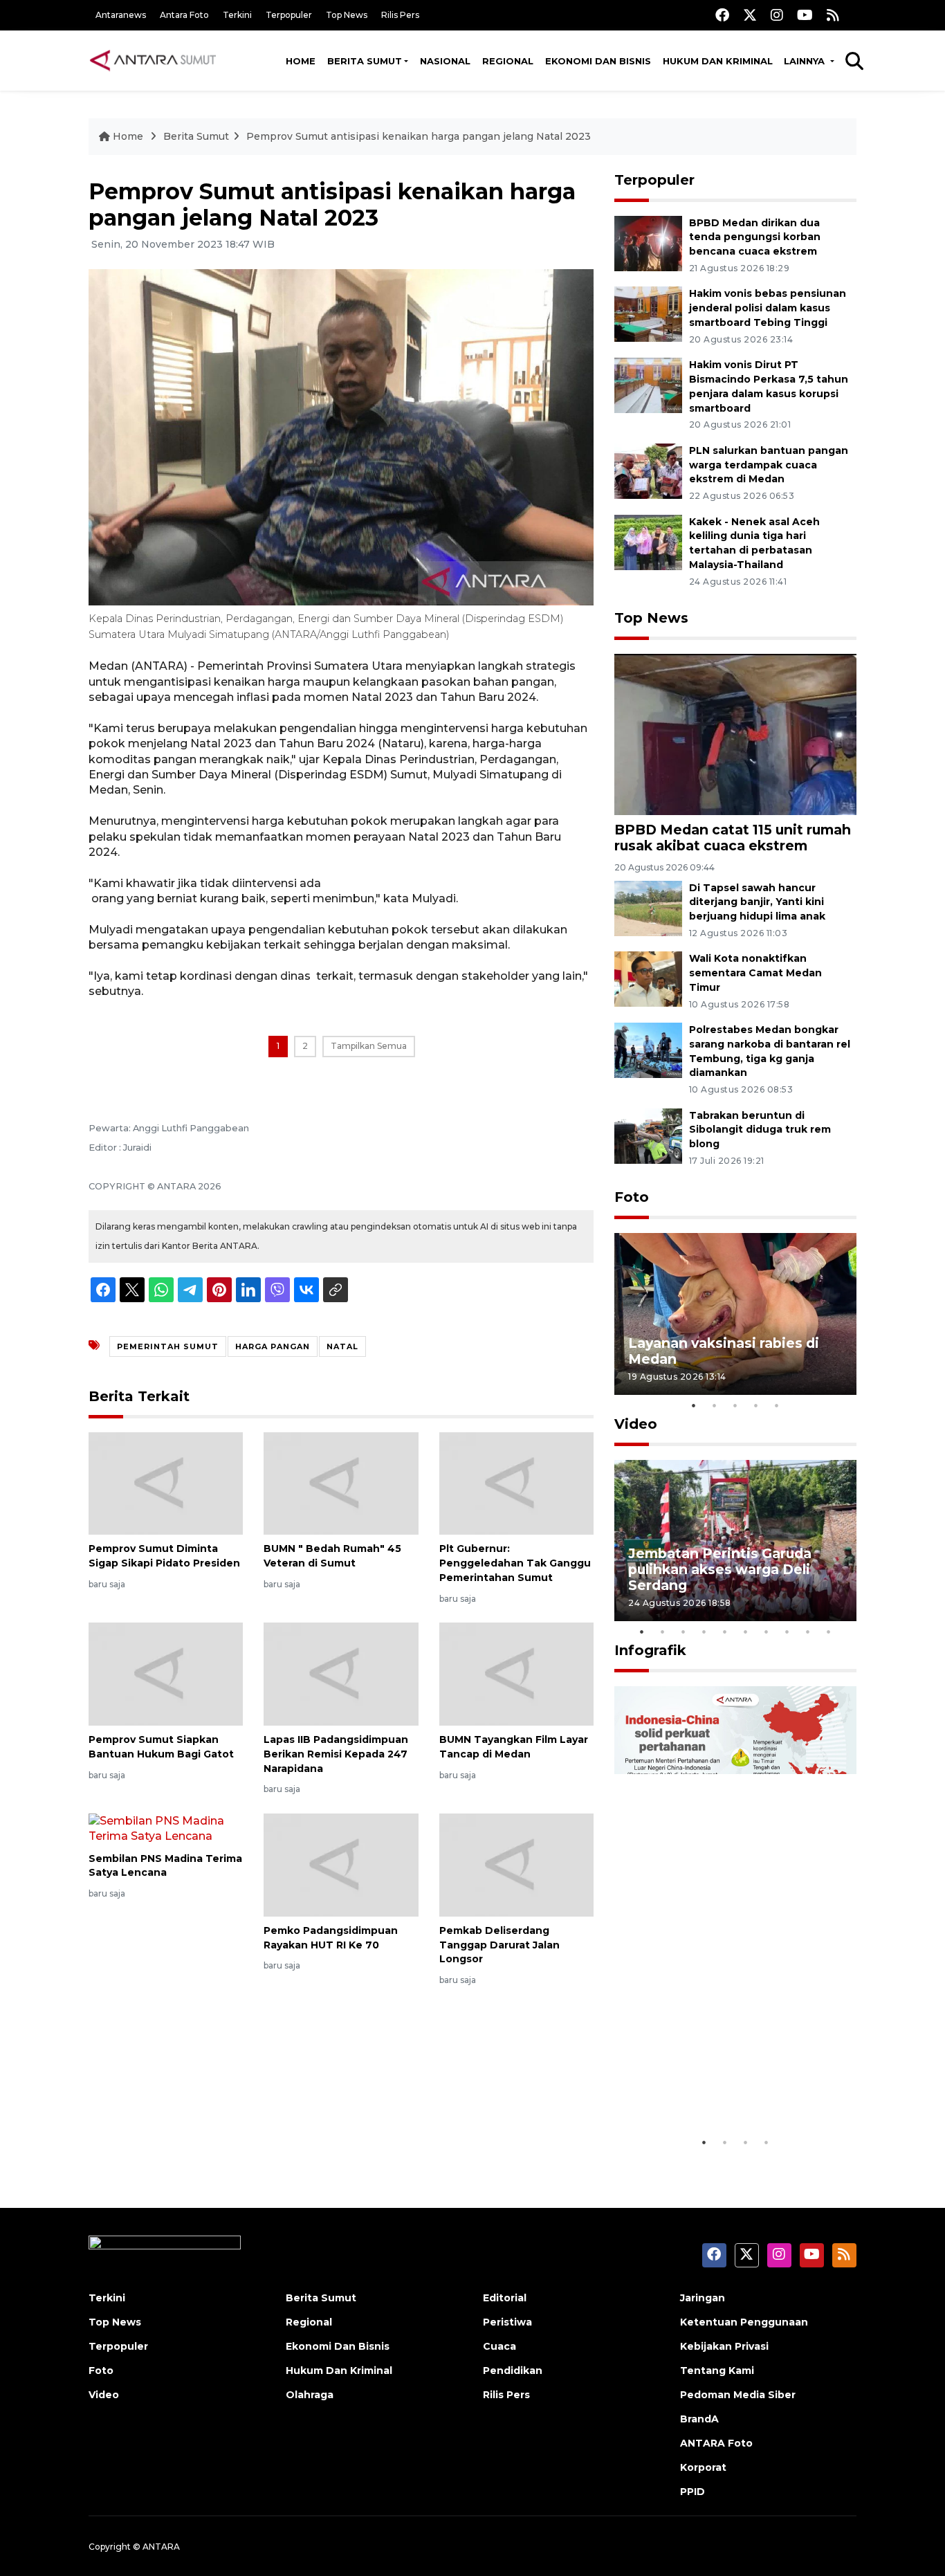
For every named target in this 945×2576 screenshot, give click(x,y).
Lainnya (806, 61)
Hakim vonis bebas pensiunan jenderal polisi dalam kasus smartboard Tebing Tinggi (768, 308)
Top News (347, 15)
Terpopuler (289, 15)
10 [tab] (829, 1632)
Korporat (703, 2467)
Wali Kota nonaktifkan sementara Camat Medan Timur (755, 973)
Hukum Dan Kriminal (339, 2371)
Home (301, 61)
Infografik (650, 1650)
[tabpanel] (735, 1314)
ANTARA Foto (716, 2443)
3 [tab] (735, 1405)
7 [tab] (767, 1632)
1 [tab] (694, 1405)
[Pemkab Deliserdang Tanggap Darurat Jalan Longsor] (516, 1864)
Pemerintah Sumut (168, 1346)
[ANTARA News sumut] (158, 60)
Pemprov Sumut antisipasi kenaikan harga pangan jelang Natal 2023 (419, 136)
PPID (692, 2492)
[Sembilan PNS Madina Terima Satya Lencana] (166, 1828)
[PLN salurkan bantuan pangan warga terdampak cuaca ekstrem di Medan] (648, 470)
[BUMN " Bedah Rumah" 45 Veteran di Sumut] (341, 1482)
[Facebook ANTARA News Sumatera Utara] (722, 15)
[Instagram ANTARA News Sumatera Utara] (777, 15)
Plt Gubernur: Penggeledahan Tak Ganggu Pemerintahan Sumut (515, 1563)
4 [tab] (756, 1405)
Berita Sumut (365, 61)
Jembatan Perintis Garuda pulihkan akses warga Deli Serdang (720, 1569)
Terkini (237, 15)
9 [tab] (808, 1632)
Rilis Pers (400, 15)
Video (636, 1424)
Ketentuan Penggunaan (744, 2322)
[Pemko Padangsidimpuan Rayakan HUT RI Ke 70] (341, 1864)
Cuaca (499, 2346)
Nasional (445, 61)
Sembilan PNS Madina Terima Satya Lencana (165, 1866)
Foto (632, 1197)
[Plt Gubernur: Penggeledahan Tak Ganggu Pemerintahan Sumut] (516, 1482)
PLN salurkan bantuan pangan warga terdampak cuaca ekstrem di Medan (769, 465)
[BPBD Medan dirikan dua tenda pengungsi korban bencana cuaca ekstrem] (648, 243)
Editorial (505, 2298)
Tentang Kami (717, 2371)
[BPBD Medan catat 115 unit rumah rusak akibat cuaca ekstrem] (735, 734)
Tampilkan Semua (369, 1046)
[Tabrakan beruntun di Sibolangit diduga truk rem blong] (648, 1135)
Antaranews (121, 15)
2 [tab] (715, 1405)
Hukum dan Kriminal (718, 61)
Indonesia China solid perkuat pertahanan (732, 2086)
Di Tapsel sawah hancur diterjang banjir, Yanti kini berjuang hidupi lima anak (757, 902)
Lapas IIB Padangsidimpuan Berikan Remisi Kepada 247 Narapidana (336, 1754)
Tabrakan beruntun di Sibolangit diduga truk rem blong (760, 1130)
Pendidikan (513, 2371)
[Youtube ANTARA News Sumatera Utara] (805, 15)
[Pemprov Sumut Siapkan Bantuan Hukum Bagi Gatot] (166, 1673)
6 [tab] (746, 1632)
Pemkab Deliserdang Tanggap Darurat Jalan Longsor (499, 1945)
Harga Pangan (273, 1346)
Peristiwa (507, 2322)
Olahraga (310, 2395)
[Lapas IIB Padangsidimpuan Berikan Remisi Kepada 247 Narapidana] (341, 1673)
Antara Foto (184, 15)
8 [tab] (787, 1632)
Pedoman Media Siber (738, 2395)
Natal (342, 1346)
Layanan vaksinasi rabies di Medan (724, 1351)
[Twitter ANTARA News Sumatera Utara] (750, 15)
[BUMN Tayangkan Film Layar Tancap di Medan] (516, 1673)
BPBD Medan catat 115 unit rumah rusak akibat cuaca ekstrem (733, 838)
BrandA (699, 2419)
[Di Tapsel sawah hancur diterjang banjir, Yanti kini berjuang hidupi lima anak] (648, 907)
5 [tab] (777, 1405)
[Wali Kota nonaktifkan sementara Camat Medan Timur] (648, 979)
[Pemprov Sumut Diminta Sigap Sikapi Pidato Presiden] (166, 1482)
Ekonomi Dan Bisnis (598, 61)
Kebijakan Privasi (724, 2346)
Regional (508, 61)
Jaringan (703, 2298)
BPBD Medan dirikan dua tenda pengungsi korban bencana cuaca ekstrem (755, 237)
